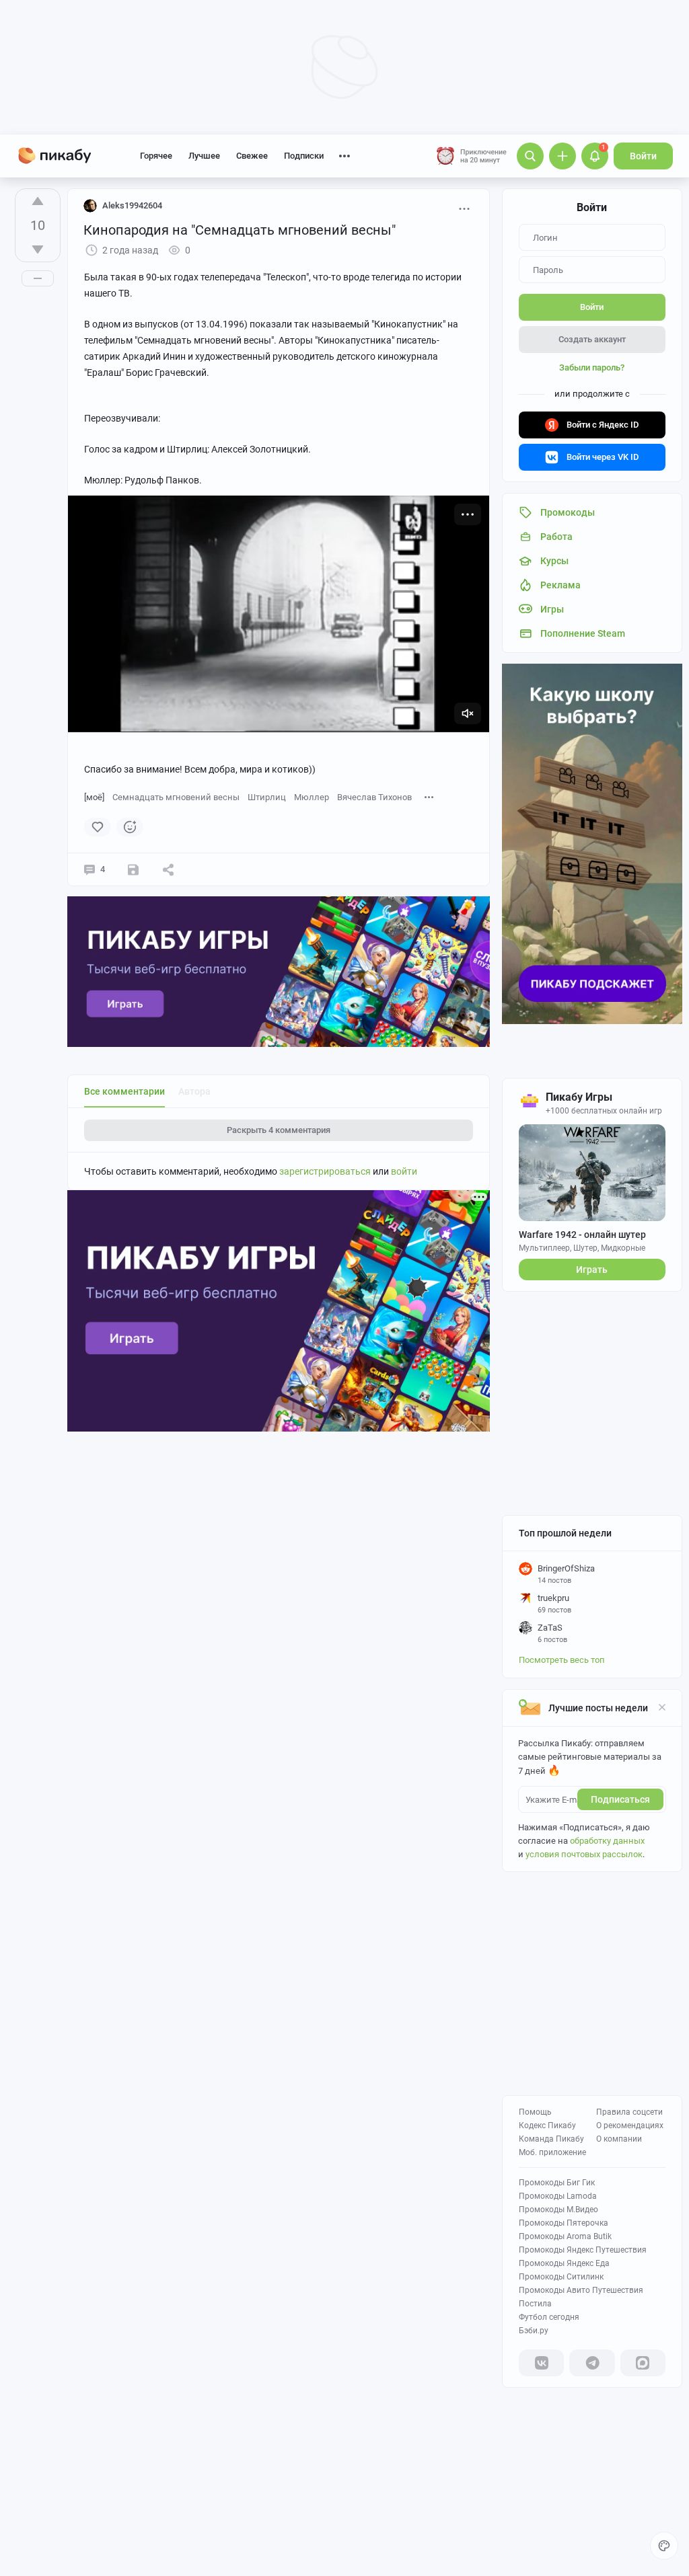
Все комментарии (124, 1091)
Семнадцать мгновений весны (176, 797)
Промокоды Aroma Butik (565, 2236)
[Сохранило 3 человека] (133, 869)
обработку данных (607, 1841)
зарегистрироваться (325, 1171)
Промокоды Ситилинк (561, 2277)
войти (404, 1171)
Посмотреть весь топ (562, 1660)
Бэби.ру (534, 2331)
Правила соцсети (629, 2112)
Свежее (252, 156)
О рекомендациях (630, 2125)
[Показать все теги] (429, 796)
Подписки (304, 156)
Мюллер (312, 797)
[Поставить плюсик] (38, 201)
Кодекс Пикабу (547, 2125)
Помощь (535, 2112)
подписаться (620, 1799)
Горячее (156, 156)
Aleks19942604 (132, 205)
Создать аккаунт (592, 339)
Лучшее (204, 156)
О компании (619, 2139)
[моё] (94, 797)
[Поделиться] (168, 869)
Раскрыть (279, 1130)
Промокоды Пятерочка (564, 2223)
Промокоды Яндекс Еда (564, 2263)
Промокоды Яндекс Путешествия (583, 2250)
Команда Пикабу (551, 2139)
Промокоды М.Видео (558, 2210)
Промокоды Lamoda (558, 2196)
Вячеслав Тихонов (374, 797)
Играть (592, 1270)
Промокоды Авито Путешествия (581, 2290)
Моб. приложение (552, 2152)
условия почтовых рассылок (584, 1854)
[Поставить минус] (38, 249)
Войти (643, 156)
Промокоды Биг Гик (557, 2183)
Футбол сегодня (549, 2317)
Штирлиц (267, 797)
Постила (535, 2304)
